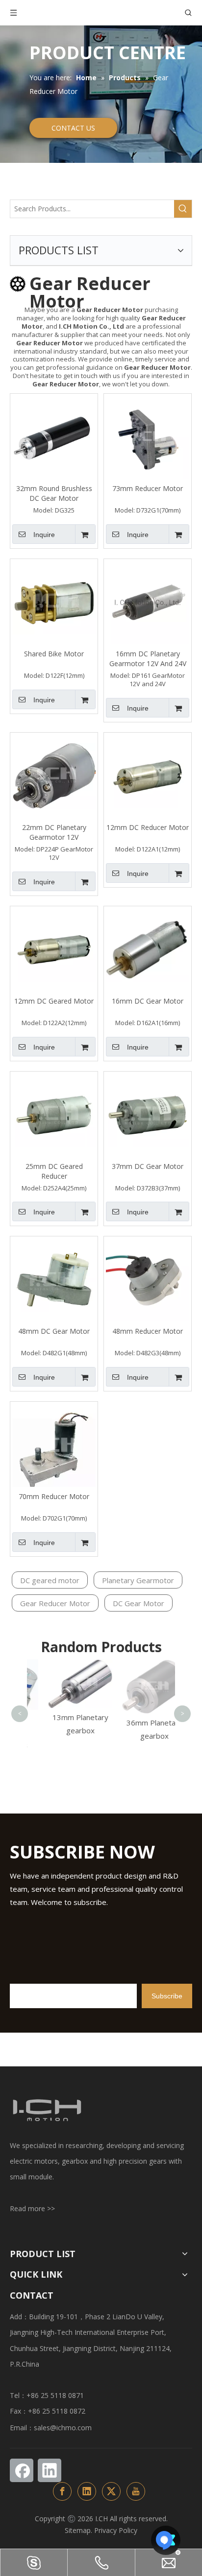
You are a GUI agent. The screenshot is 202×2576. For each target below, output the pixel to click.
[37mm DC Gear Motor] (148, 1114)
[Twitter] (111, 2491)
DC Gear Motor (139, 1603)
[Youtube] (136, 2491)
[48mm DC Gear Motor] (54, 1279)
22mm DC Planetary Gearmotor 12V (54, 832)
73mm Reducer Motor (148, 488)
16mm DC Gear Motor (148, 1001)
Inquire (44, 535)
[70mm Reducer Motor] (54, 1446)
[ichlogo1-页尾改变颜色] (47, 2110)
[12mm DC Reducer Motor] (148, 775)
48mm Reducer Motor (148, 1331)
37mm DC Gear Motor (148, 1166)
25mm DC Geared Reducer (54, 1171)
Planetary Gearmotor (138, 1580)
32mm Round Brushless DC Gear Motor (54, 493)
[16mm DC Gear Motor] (148, 949)
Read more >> (32, 2208)
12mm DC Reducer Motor (148, 827)
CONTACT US (73, 128)
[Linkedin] (50, 2470)
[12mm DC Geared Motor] (54, 949)
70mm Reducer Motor (54, 1496)
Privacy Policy (116, 2530)
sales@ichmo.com (63, 2428)
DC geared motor (50, 1580)
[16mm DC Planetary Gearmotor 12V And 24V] (148, 602)
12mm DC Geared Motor (54, 1001)
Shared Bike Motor (54, 654)
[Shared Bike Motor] (54, 602)
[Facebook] (22, 2470)
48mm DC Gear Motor (54, 1331)
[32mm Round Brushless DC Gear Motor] (54, 437)
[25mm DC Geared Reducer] (54, 1114)
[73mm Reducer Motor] (148, 437)
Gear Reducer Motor (55, 1603)
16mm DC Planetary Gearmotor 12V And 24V (148, 659)
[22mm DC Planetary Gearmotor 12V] (54, 775)
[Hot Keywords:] (183, 209)
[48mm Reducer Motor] (148, 1279)
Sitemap (78, 2530)
